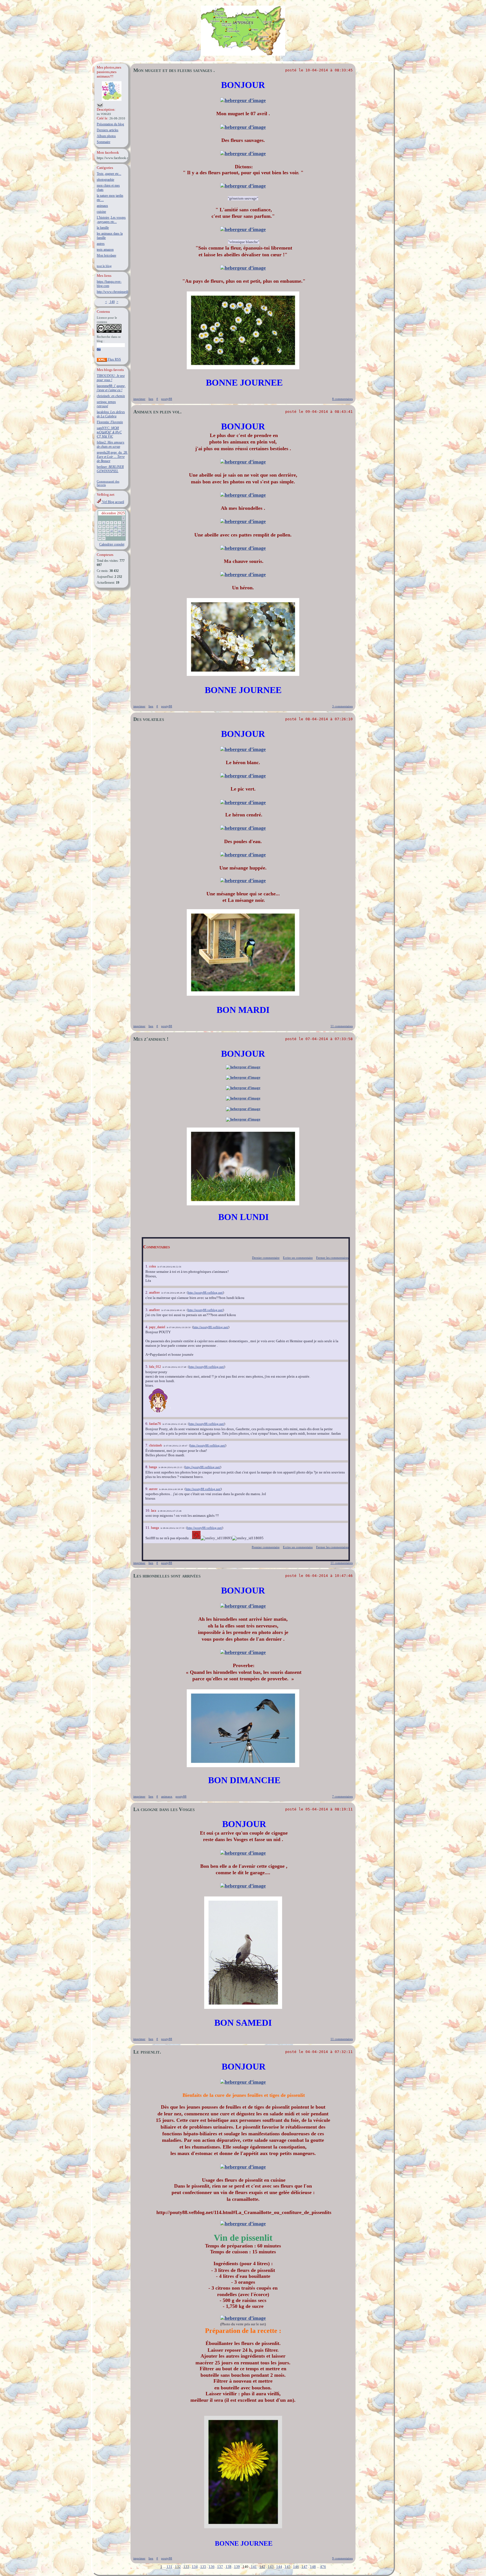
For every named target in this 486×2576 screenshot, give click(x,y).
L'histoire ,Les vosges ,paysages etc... (111, 220)
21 (120, 531)
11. (148, 1528)
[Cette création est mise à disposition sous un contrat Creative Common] (109, 332)
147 (304, 2567)
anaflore (154, 1292)
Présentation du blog (110, 124)
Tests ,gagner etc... (109, 174)
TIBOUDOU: (111, 378)
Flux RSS (114, 359)
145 (288, 2567)
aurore (153, 1489)
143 (271, 2567)
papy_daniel (157, 1327)
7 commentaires (342, 1796)
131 (169, 2567)
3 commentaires (342, 706)
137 (220, 2567)
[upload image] (243, 100)
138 (229, 2567)
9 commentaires (342, 2558)
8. (147, 1467)
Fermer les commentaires (332, 1258)
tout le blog (104, 266)
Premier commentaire (266, 1547)
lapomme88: (111, 388)
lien (151, 399)
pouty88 (167, 399)
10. (148, 1510)
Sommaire (103, 142)
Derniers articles (108, 130)
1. (147, 1266)
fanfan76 (155, 1424)
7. (147, 1445)
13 (116, 527)
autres (101, 244)
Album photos (106, 136)
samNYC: (109, 432)
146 (296, 2567)
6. (147, 1424)
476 (323, 2567)
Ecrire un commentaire (298, 1258)
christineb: (111, 396)
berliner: (110, 469)
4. (147, 1327)
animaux (102, 206)
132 (178, 2567)
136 (212, 2567)
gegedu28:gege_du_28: (112, 457)
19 (112, 531)
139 (237, 2567)
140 (112, 302)
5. (147, 1367)
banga (153, 1467)
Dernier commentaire (266, 1258)
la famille (103, 228)
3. (147, 1310)
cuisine (101, 212)
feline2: (111, 444)
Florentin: (110, 422)
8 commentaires (342, 399)
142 (262, 2567)
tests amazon (105, 250)
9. (147, 1489)
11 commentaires (342, 1026)
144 (279, 2567)
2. (147, 1292)
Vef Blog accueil (113, 502)
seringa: (106, 404)
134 (195, 2567)
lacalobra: (111, 414)
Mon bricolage (106, 255)
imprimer (139, 399)
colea (152, 1266)
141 (254, 2567)
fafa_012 (155, 1367)
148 (313, 2567)
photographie (105, 180)
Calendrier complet (112, 544)
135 (203, 2567)
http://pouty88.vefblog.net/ (205, 1292)
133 (186, 2567)
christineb (156, 1445)
